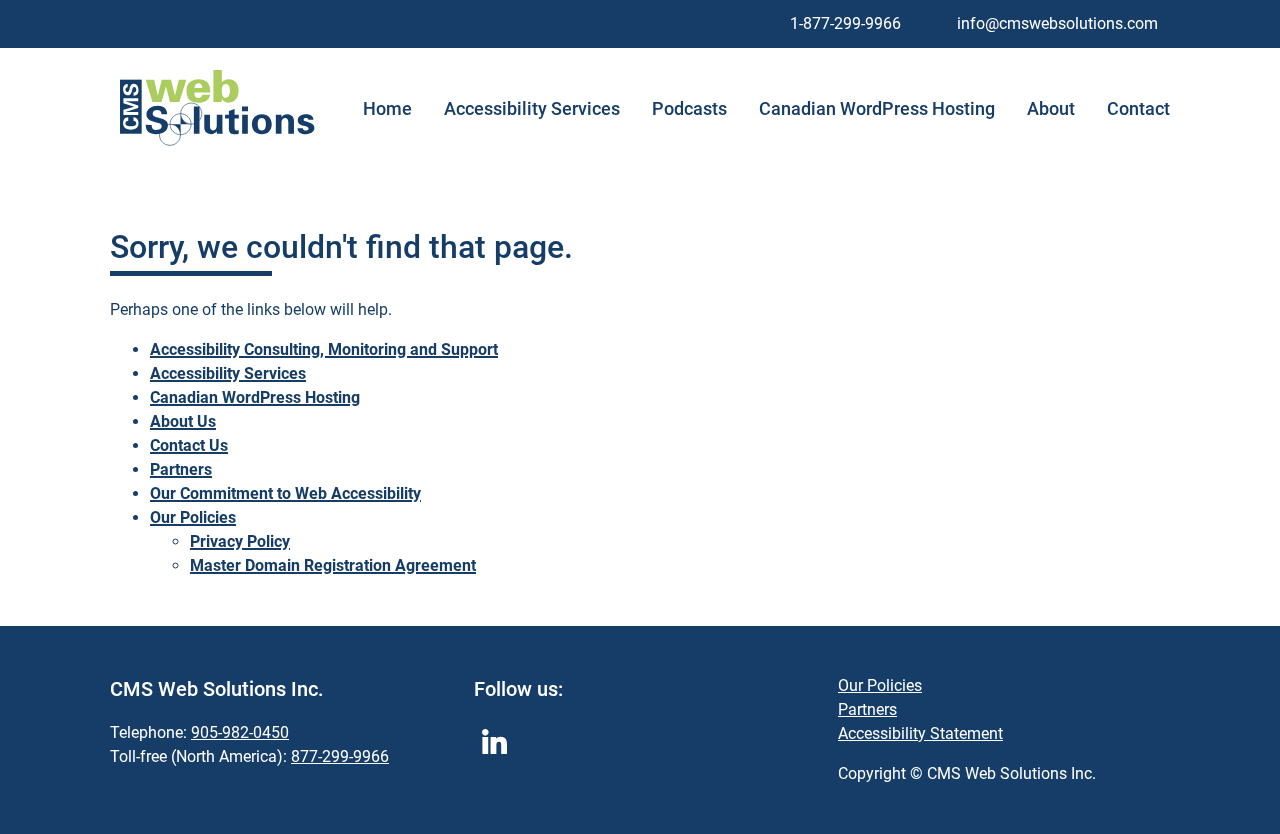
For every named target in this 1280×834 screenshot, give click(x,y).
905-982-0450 (240, 732)
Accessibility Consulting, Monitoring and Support (324, 349)
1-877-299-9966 (845, 23)
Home (387, 109)
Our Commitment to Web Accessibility (285, 493)
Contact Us (189, 445)
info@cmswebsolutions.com (1057, 23)
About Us (183, 421)
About (1051, 109)
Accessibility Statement (920, 733)
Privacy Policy (240, 541)
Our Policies (193, 517)
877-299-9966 (340, 756)
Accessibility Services (532, 109)
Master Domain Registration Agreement (333, 565)
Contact (1138, 109)
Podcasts (689, 109)
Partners (181, 469)
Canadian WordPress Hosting (877, 109)
